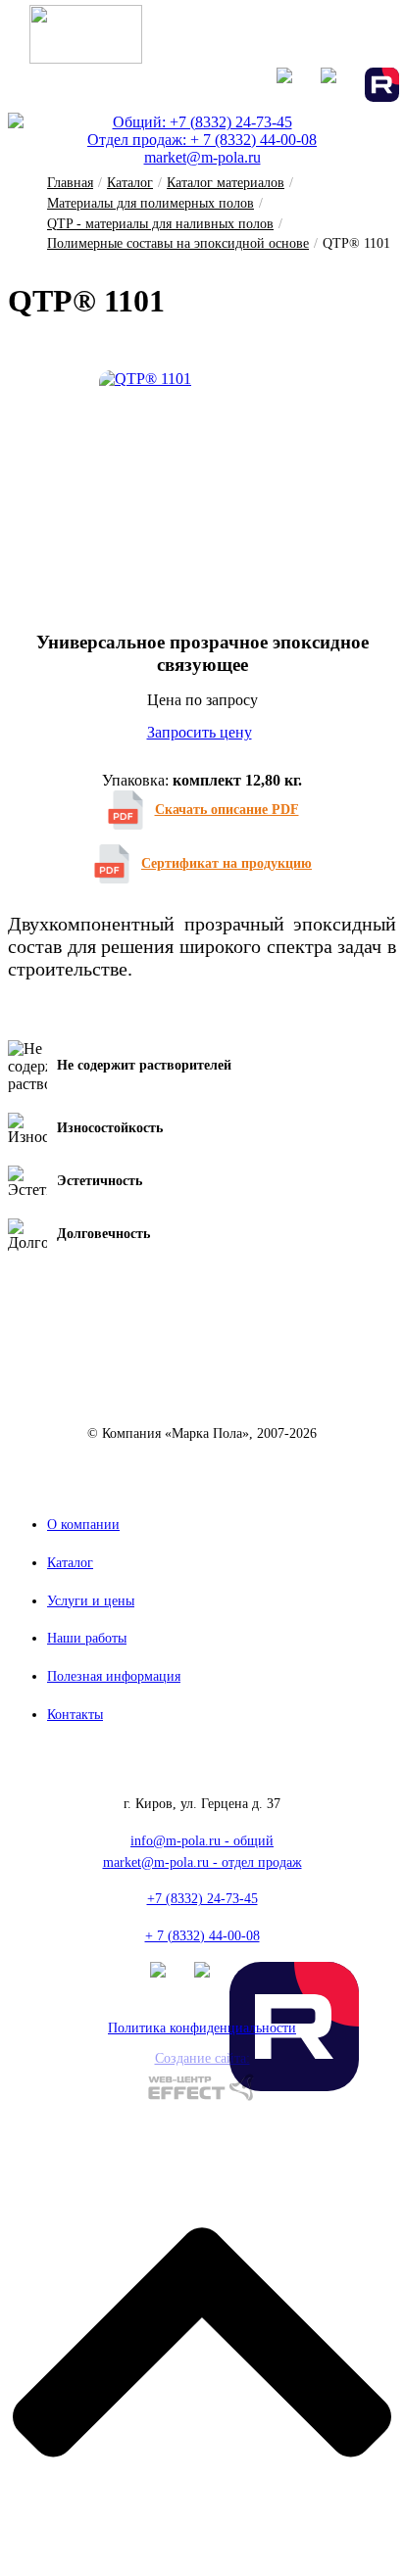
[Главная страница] (86, 58)
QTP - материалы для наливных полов (160, 224)
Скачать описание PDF (227, 810)
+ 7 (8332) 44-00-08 (202, 1936)
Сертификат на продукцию (227, 863)
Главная (70, 183)
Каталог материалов (226, 183)
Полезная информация (114, 1676)
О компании (83, 1525)
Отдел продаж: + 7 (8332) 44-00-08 (202, 140)
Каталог (130, 183)
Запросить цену (200, 732)
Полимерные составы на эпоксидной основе (178, 243)
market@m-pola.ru (202, 157)
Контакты (75, 1715)
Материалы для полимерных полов (151, 203)
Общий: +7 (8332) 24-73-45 (202, 122)
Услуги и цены (91, 1601)
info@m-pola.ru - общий (202, 1841)
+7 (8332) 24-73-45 (202, 1899)
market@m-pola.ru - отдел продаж (202, 1862)
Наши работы (87, 1638)
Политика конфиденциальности (202, 2028)
